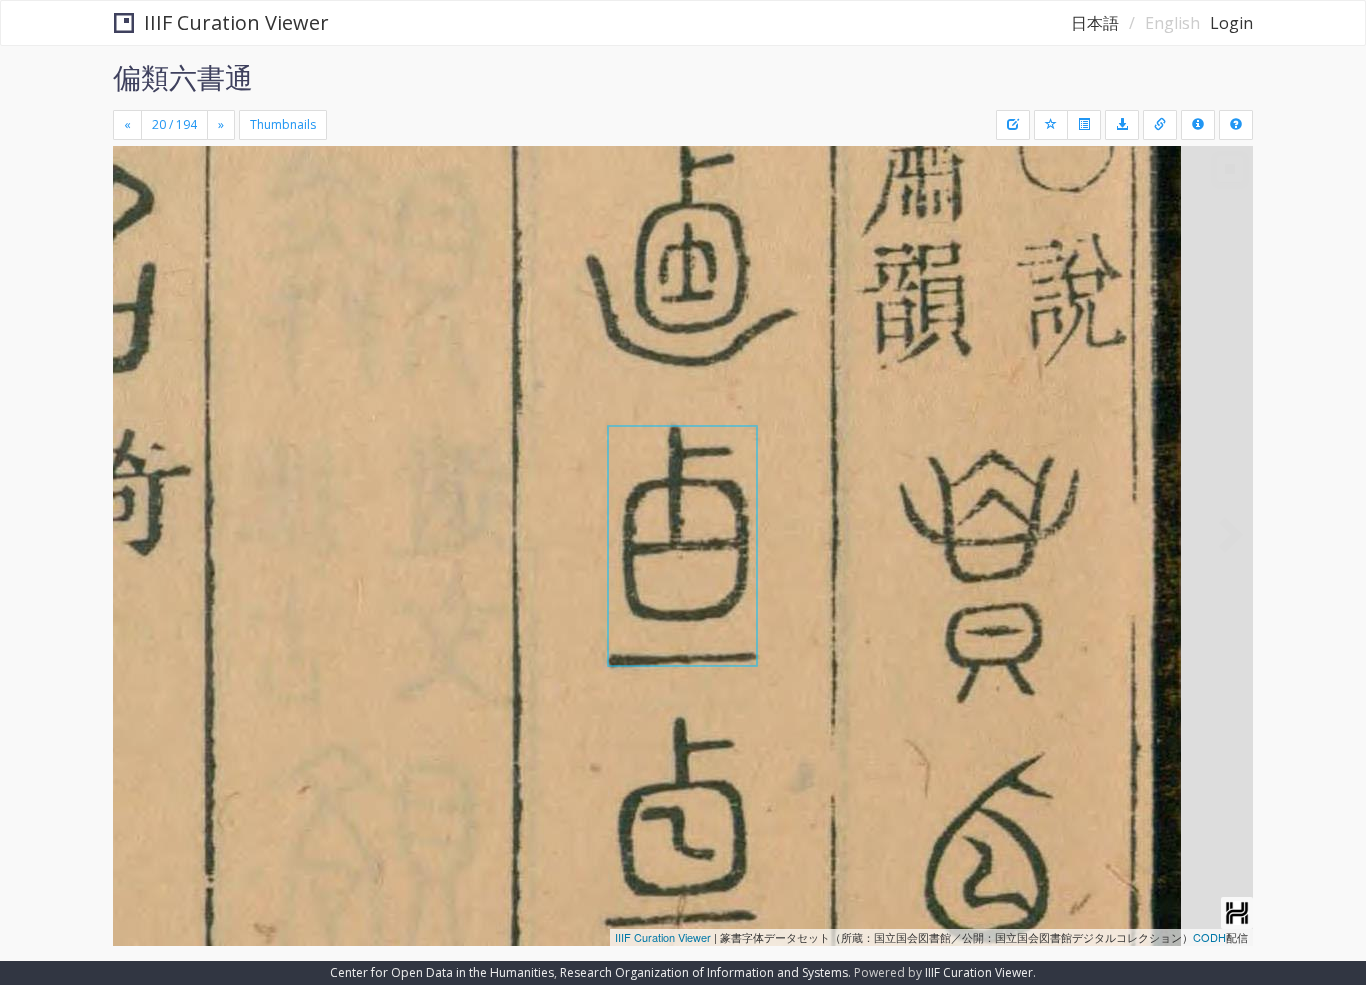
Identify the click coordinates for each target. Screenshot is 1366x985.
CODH (1209, 937)
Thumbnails (283, 124)
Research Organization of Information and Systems (704, 972)
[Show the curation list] (1084, 125)
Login (1231, 23)
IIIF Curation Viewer (236, 22)
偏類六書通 (183, 77)
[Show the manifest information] (1198, 125)
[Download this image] (1122, 125)
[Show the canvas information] (1160, 125)
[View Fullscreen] (136, 231)
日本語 (1095, 23)
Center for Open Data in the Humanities (442, 972)
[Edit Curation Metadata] (1013, 125)
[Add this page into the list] (1051, 125)
